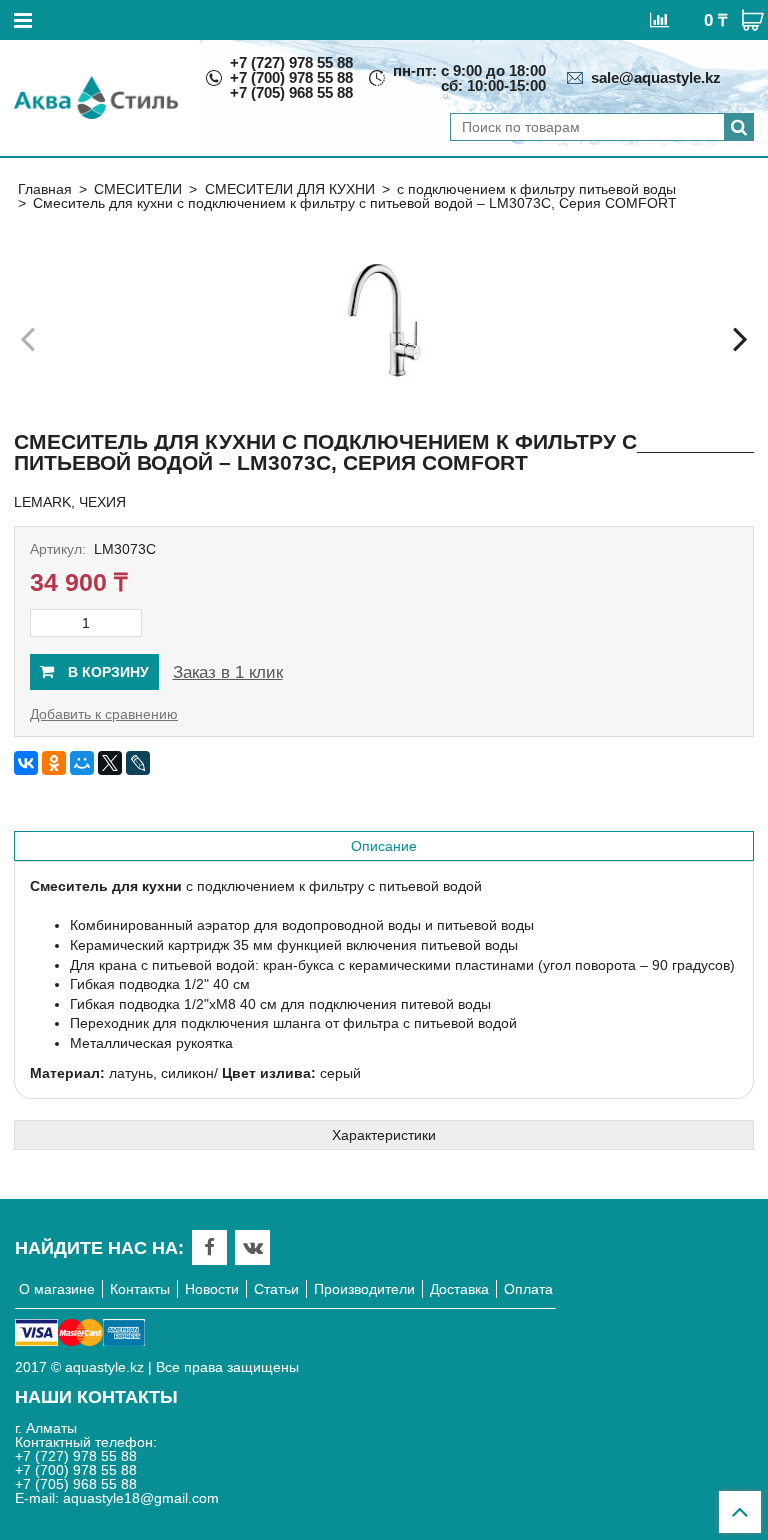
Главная (45, 189)
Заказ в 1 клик (228, 672)
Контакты (140, 1289)
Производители (364, 1289)
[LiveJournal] (138, 763)
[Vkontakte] (253, 1247)
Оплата (528, 1289)
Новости (212, 1289)
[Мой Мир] (82, 763)
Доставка (459, 1289)
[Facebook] (209, 1247)
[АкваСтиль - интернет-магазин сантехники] (96, 97)
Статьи (276, 1289)
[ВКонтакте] (26, 763)
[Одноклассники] (54, 763)
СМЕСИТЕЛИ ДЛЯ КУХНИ (290, 189)
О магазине (57, 1289)
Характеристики (384, 1135)
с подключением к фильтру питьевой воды (536, 189)
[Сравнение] (659, 19)
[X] (110, 763)
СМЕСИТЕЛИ (138, 189)
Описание (384, 846)
